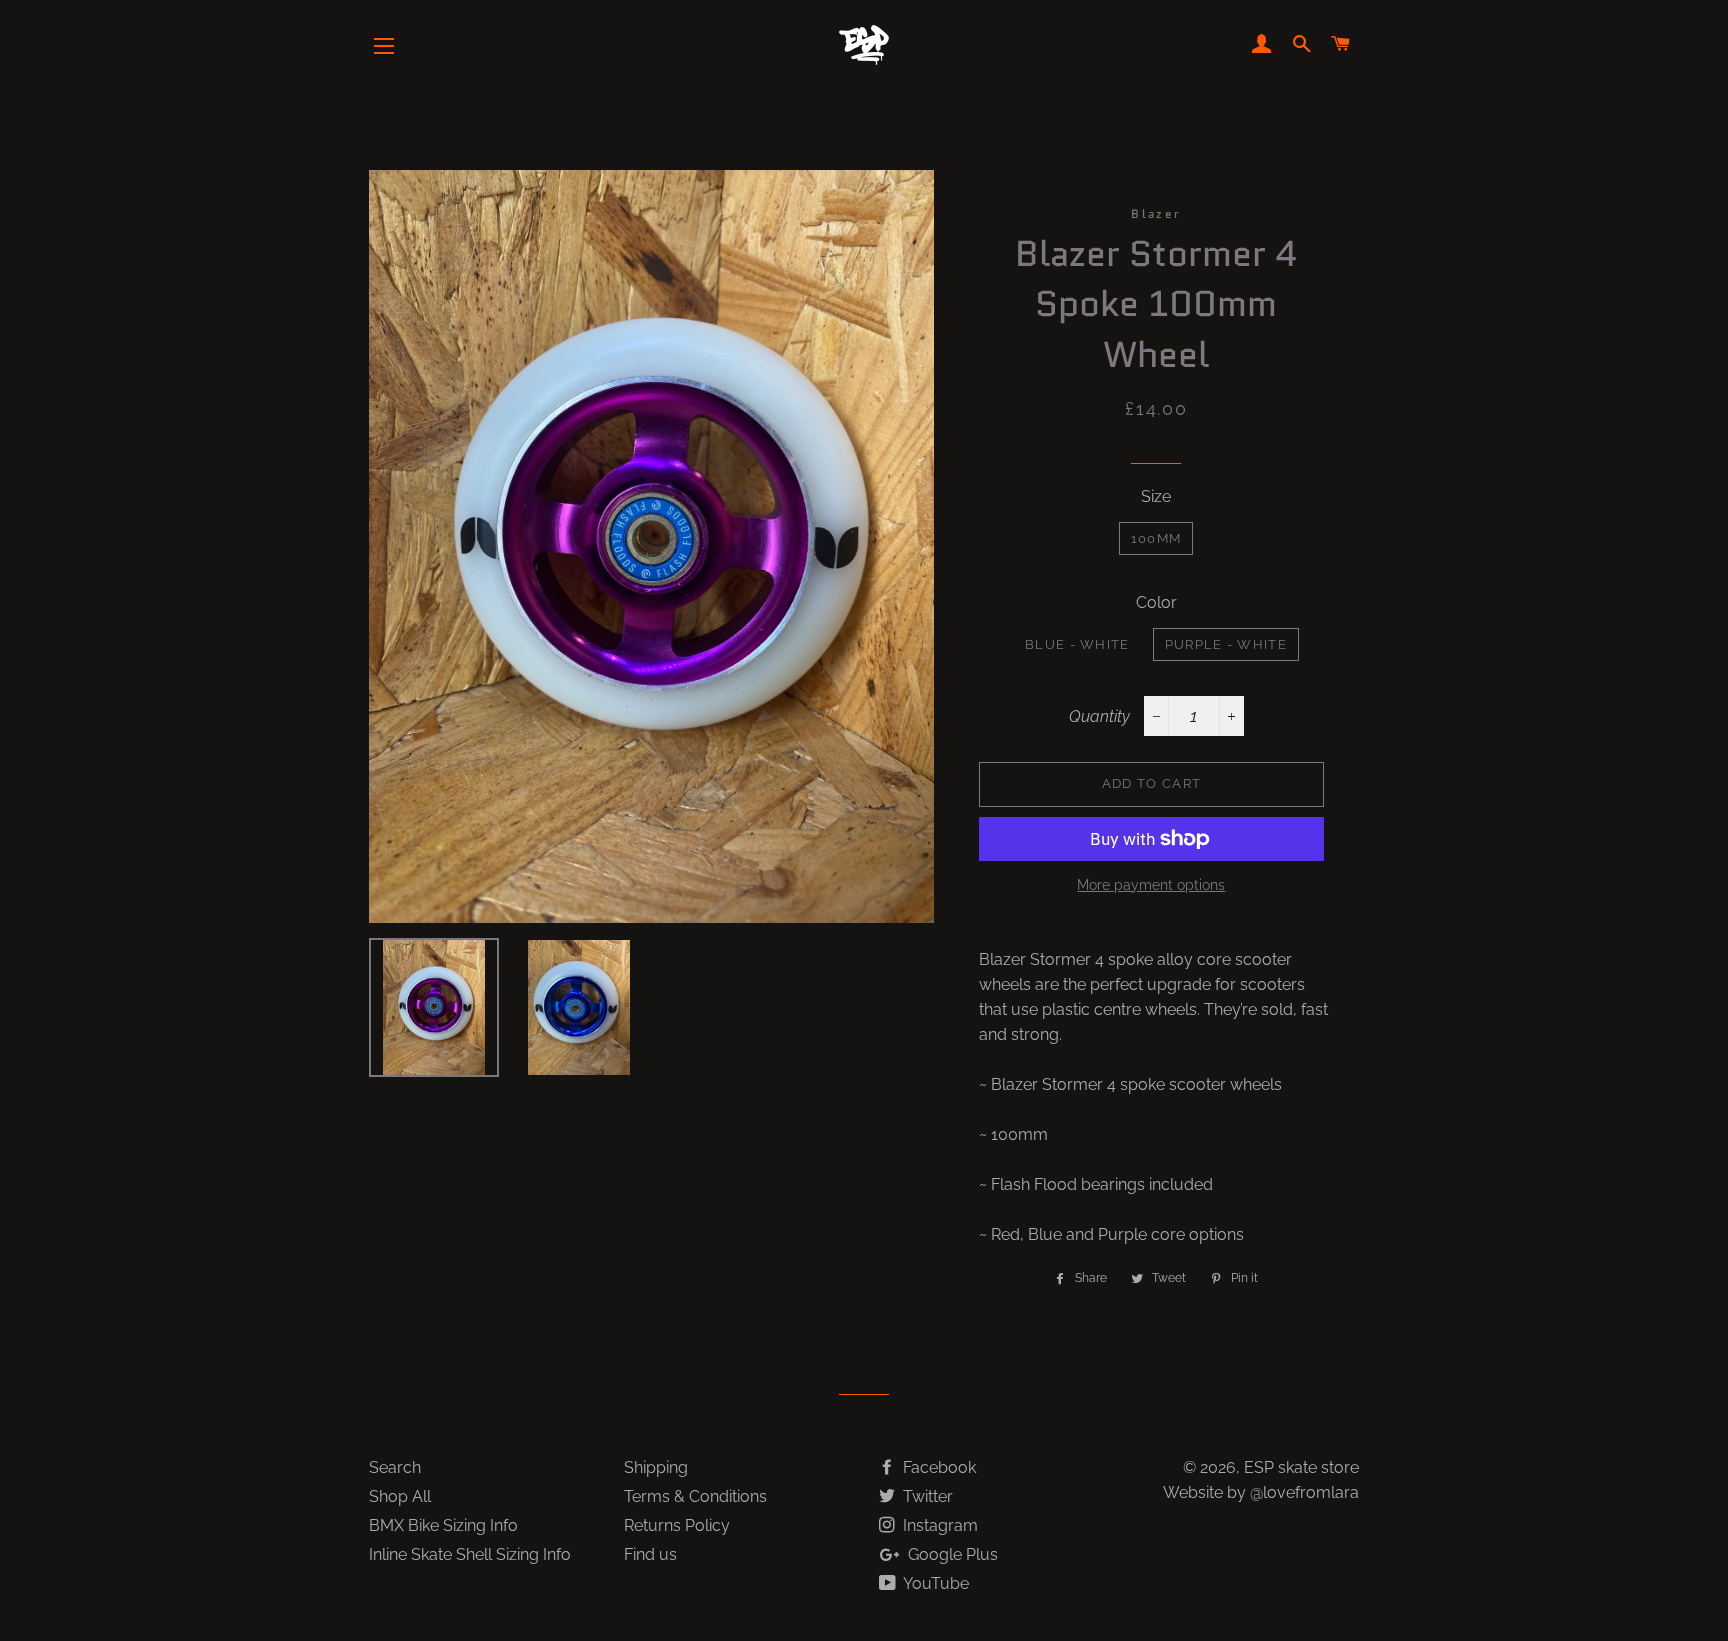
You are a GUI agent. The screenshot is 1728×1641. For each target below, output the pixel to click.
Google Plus (951, 1554)
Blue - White (1077, 644)
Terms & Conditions (695, 1496)
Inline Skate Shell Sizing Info (470, 1554)
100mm (1156, 538)
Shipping (656, 1467)
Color (1156, 602)
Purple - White (1226, 644)
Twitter (926, 1496)
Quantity (1099, 716)
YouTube (934, 1583)
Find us (650, 1554)
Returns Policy (677, 1525)
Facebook (937, 1467)
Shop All (400, 1496)
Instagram (938, 1525)
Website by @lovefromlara (1261, 1492)
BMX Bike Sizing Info (443, 1525)
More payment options (1151, 885)
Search (395, 1467)
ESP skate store (1301, 1467)
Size (1156, 496)
